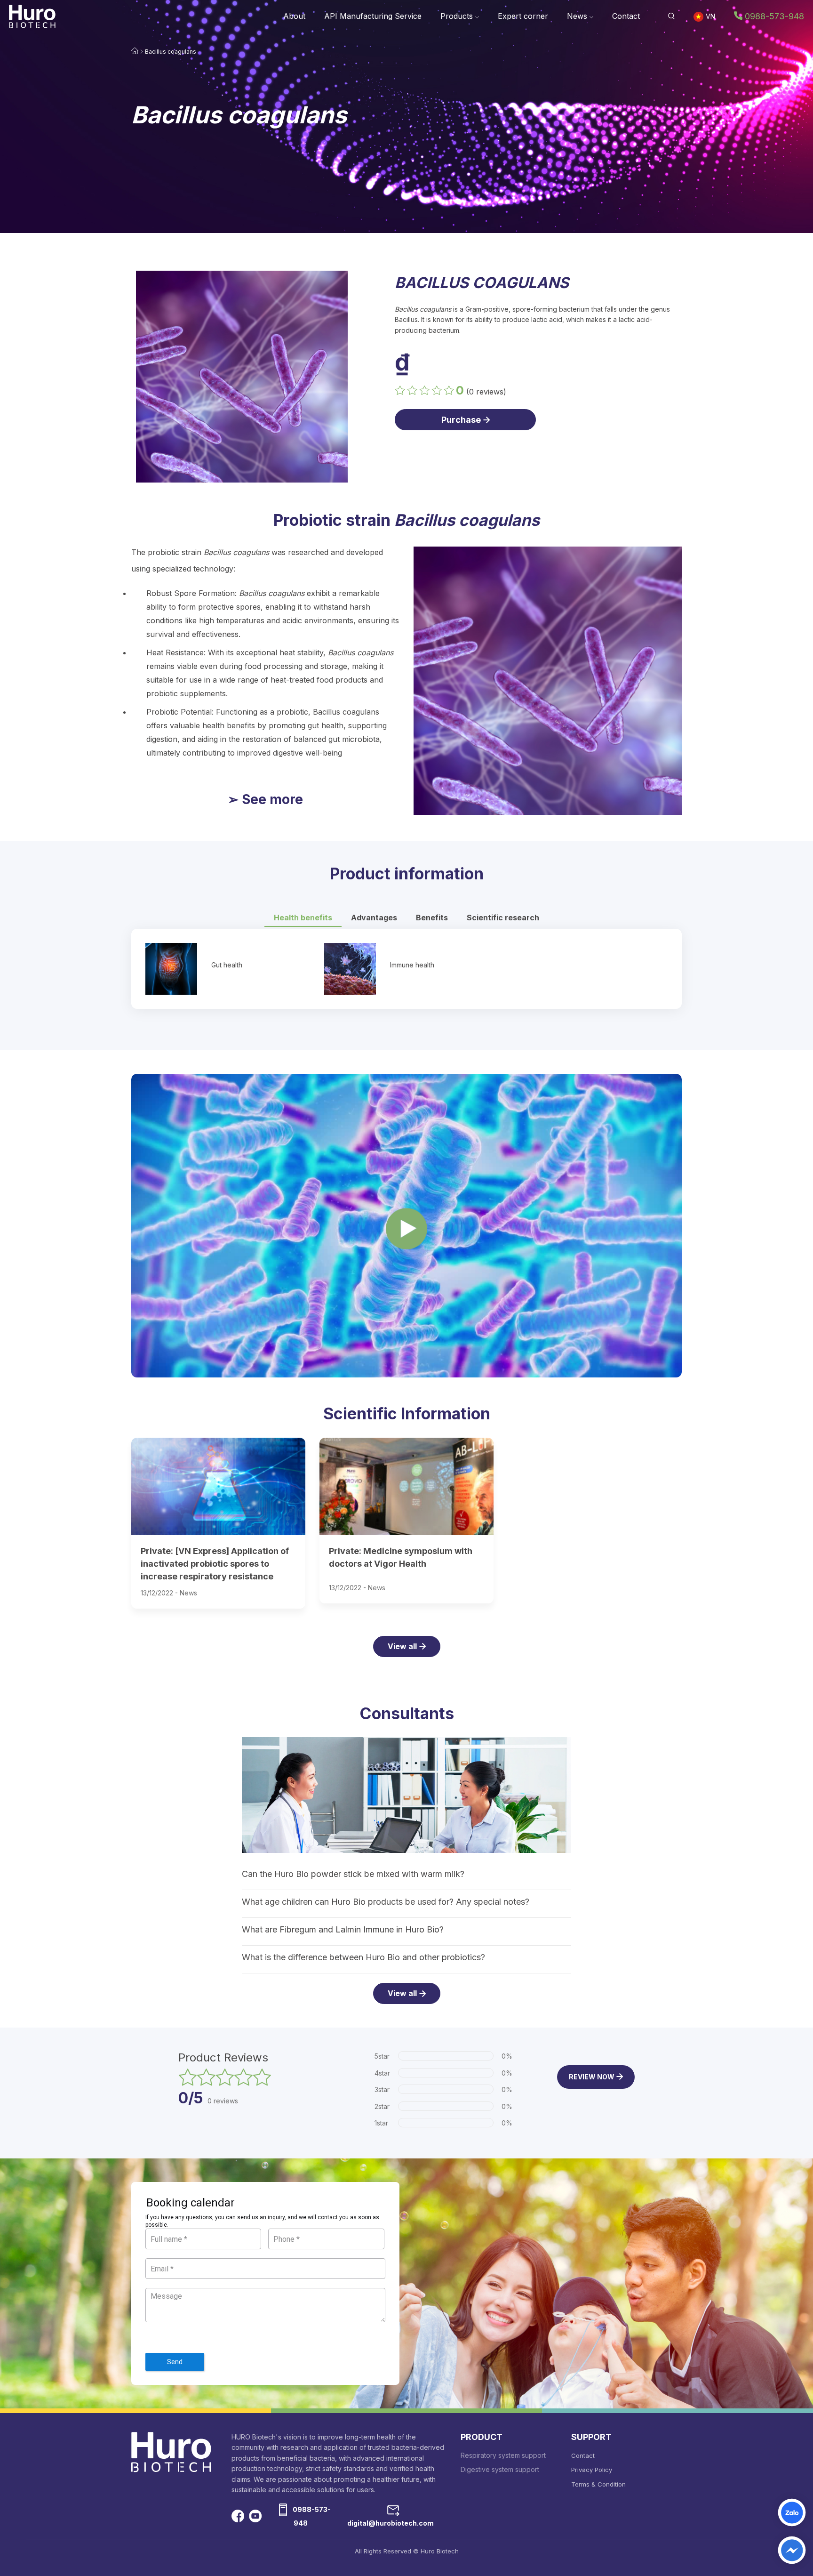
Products (458, 16)
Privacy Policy (592, 2470)
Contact (626, 16)
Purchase (461, 420)
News (578, 16)
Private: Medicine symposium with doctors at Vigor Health (401, 1557)
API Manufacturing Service (373, 16)
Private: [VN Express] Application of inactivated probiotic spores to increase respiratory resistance (215, 1564)
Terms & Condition (598, 2484)
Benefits (432, 918)
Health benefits (303, 918)
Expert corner (523, 16)
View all (402, 1646)
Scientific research (503, 918)
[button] (671, 16)
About (294, 16)
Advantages (374, 918)
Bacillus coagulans (171, 52)
